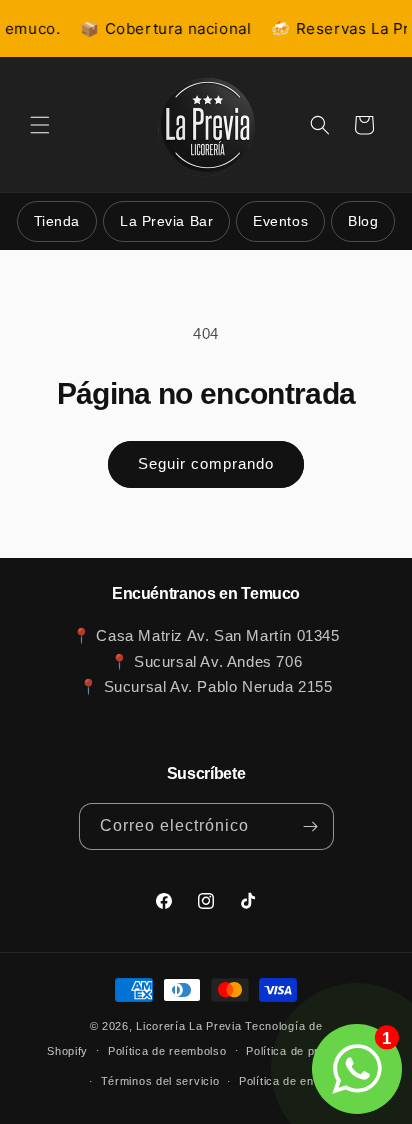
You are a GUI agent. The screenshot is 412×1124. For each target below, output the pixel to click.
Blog (363, 221)
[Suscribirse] (311, 826)
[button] (40, 125)
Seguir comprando (206, 463)
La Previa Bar (166, 221)
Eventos (280, 221)
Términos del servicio (160, 1081)
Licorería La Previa (188, 1026)
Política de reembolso (167, 1051)
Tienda (57, 221)
